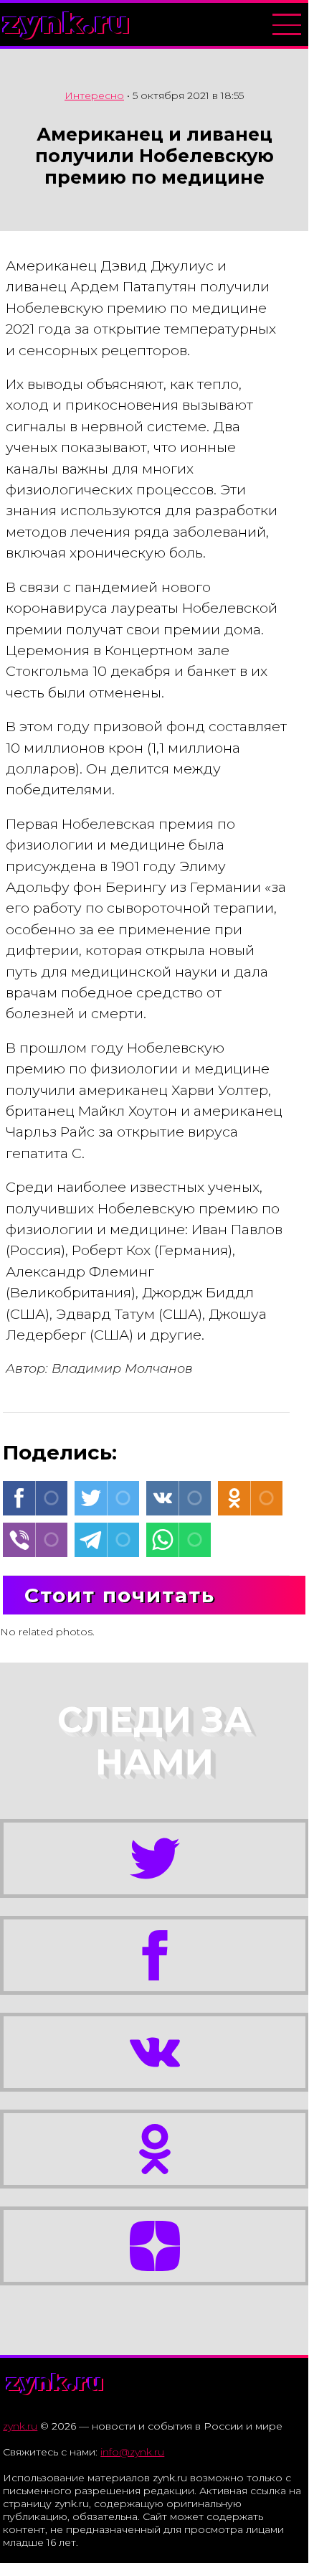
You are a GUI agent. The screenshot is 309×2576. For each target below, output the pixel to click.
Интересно (94, 95)
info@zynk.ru (132, 2452)
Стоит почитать (120, 1595)
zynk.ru (67, 23)
